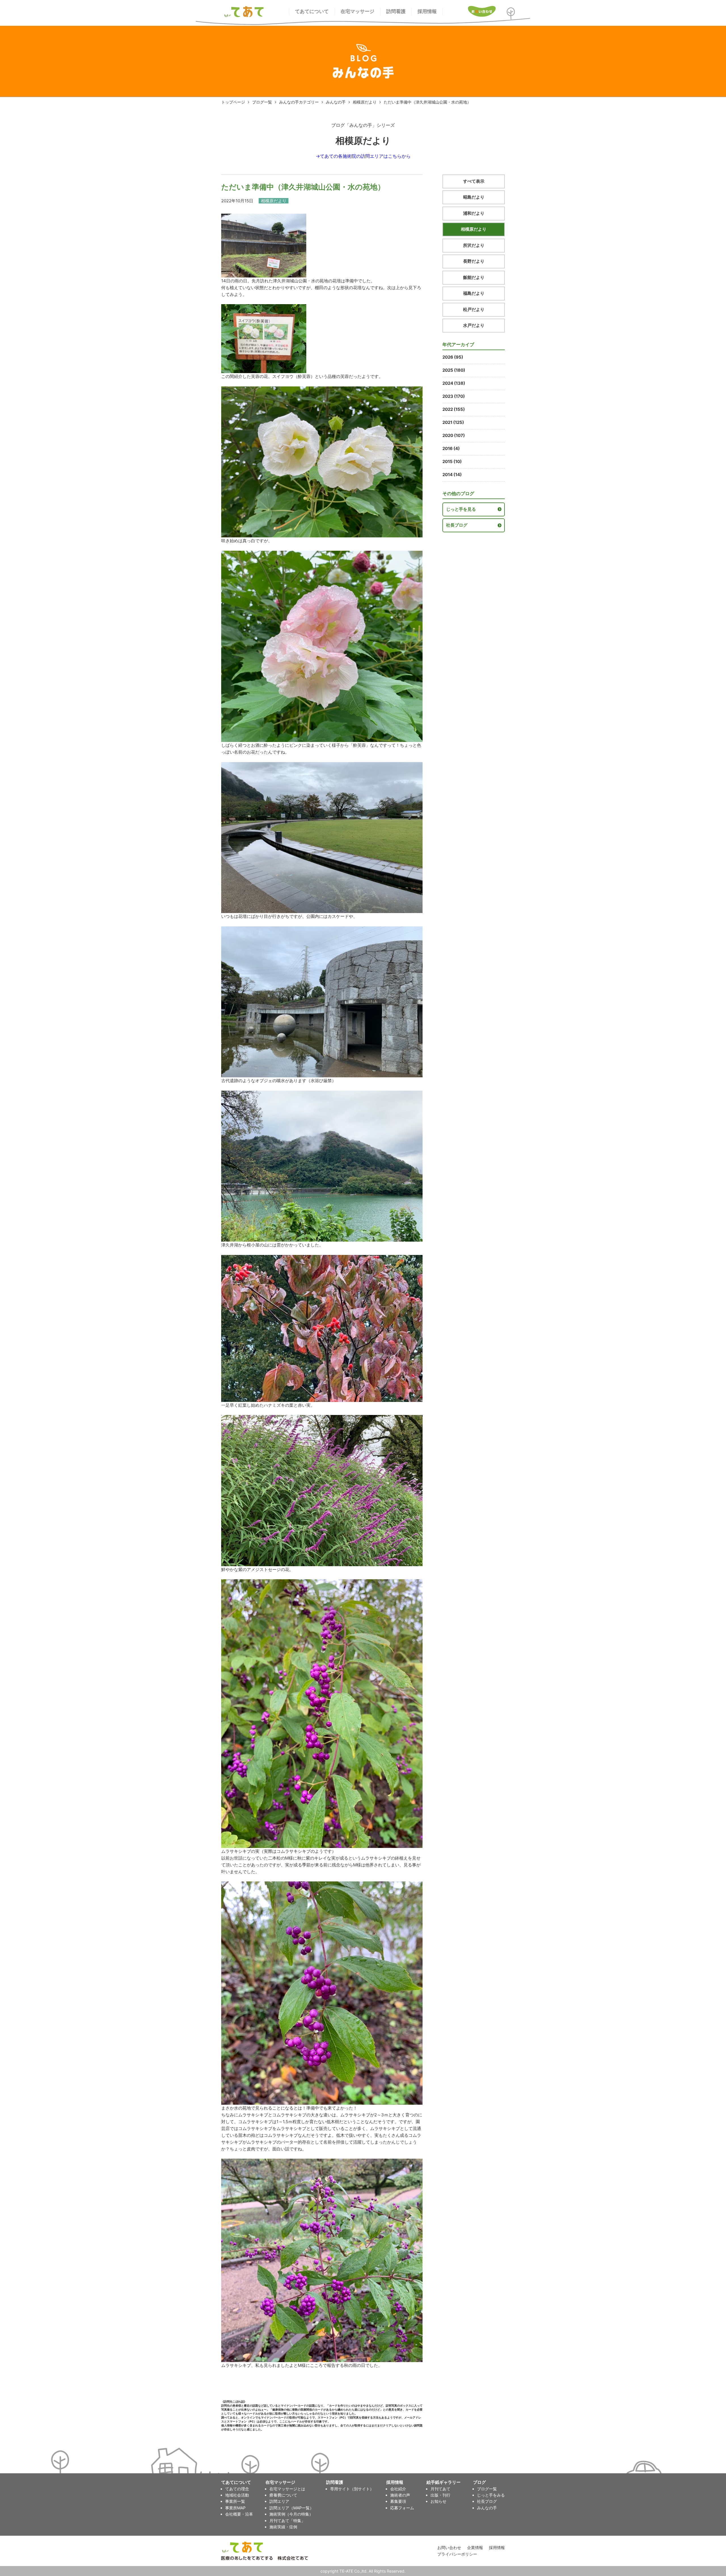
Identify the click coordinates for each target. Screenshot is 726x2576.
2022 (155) (454, 409)
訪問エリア (279, 2501)
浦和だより (474, 213)
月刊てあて (440, 2489)
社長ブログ (457, 525)
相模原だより (365, 102)
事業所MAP (235, 2508)
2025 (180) (454, 370)
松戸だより (474, 309)
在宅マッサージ (357, 11)
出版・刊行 (440, 2495)
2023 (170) (454, 396)
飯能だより (474, 277)
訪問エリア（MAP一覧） (292, 2508)
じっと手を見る (461, 509)
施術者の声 (400, 2495)
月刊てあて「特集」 (287, 2521)
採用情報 (427, 11)
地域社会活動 (237, 2495)
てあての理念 (237, 2489)
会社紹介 (398, 2489)
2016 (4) (451, 448)
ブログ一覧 (262, 102)
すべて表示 (474, 181)
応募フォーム (402, 2508)
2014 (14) (452, 475)
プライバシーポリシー (457, 2554)
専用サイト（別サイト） (352, 2489)
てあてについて (312, 11)
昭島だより (474, 197)
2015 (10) (452, 461)
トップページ (233, 102)
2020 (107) (454, 435)
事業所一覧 (235, 2501)
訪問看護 (396, 11)
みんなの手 (336, 102)
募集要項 (398, 2501)
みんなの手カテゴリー (299, 102)
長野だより (474, 261)
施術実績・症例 (283, 2527)
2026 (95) (453, 357)
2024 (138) (454, 383)
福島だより (474, 293)
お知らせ (438, 2501)
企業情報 (475, 2547)
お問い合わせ (449, 2547)
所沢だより (474, 245)
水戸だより (474, 325)
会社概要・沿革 (239, 2514)
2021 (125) (453, 422)
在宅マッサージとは (287, 2489)
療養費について (283, 2495)
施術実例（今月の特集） (291, 2514)
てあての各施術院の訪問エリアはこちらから (365, 156)
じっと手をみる (491, 2495)
